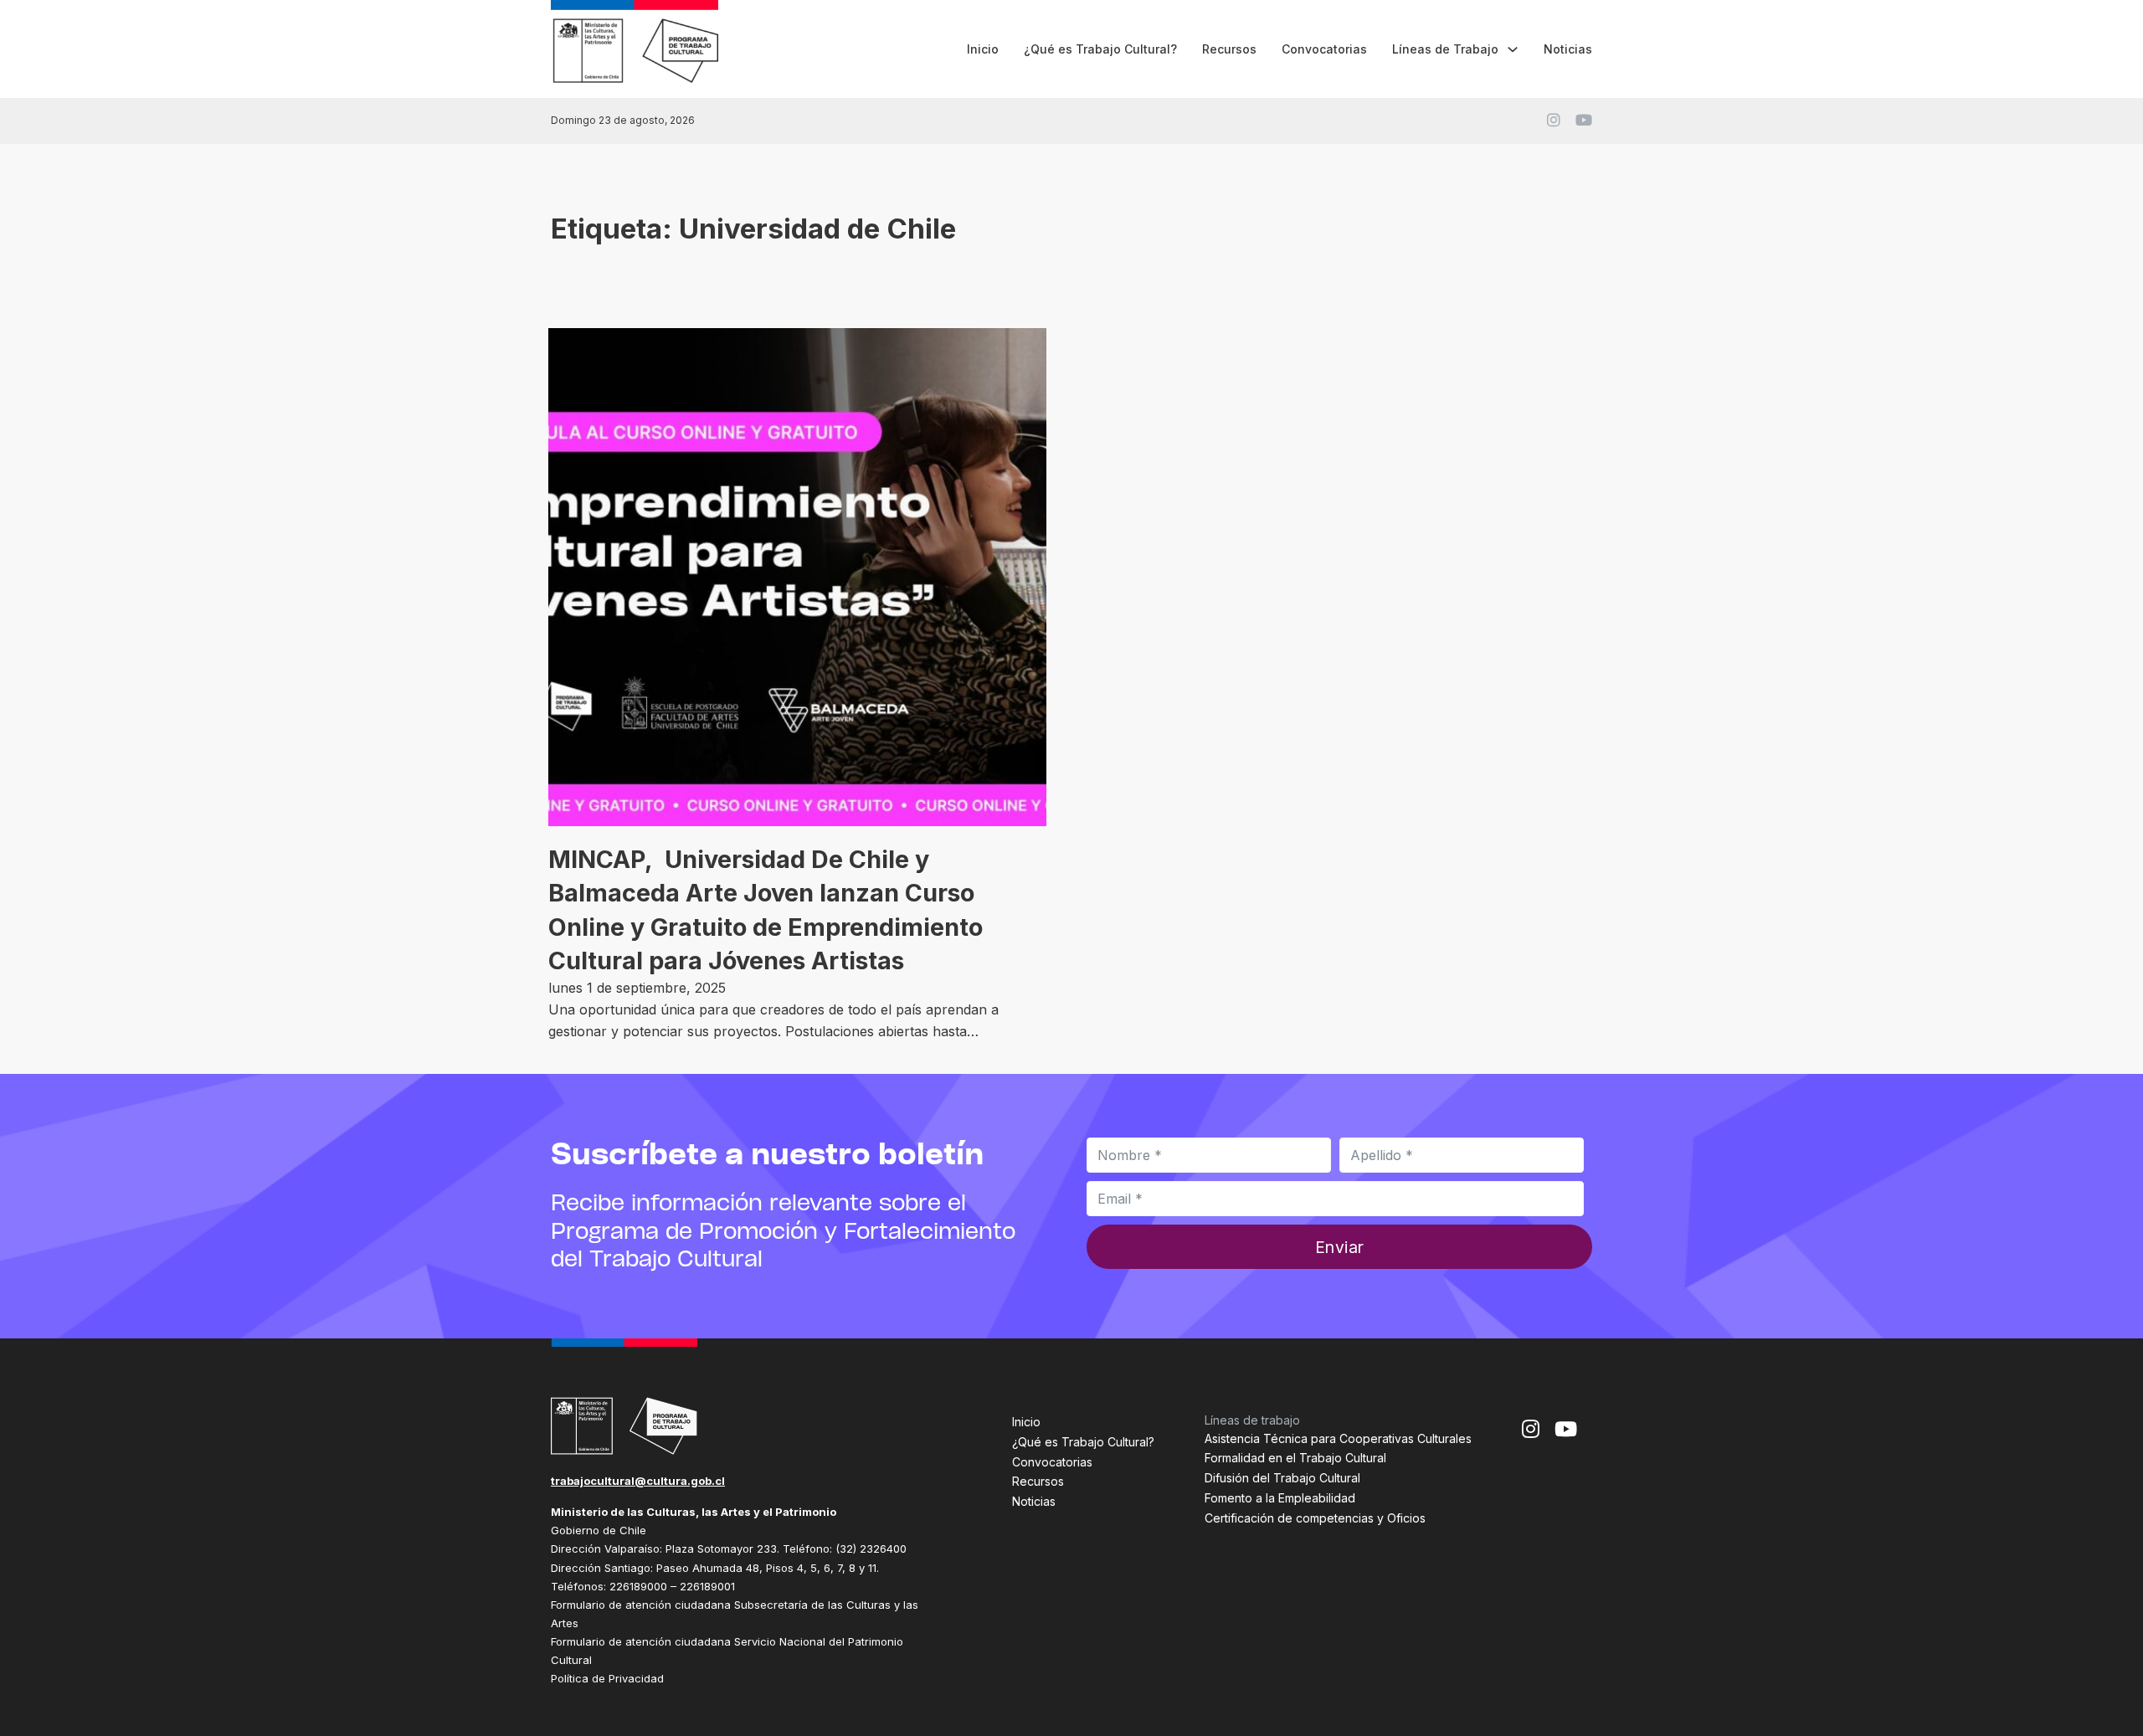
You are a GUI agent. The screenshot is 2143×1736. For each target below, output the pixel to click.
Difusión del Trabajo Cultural (1282, 1478)
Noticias (1568, 49)
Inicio (983, 49)
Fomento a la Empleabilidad (1280, 1498)
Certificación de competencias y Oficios (1315, 1518)
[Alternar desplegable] (1513, 49)
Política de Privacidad (607, 1678)
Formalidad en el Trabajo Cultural (1295, 1458)
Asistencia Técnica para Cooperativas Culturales (1338, 1438)
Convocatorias (1324, 49)
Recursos (1229, 49)
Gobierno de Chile (599, 1530)
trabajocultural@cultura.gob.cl (638, 1481)
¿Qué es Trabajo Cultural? (1100, 49)
